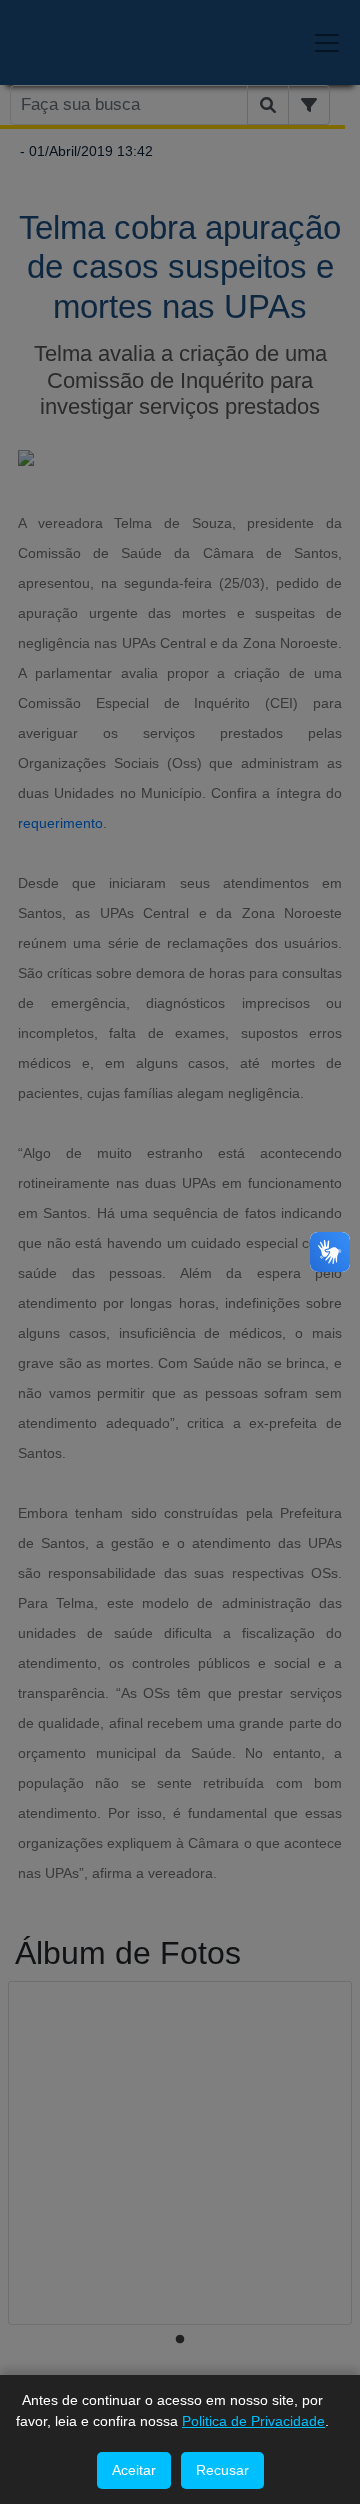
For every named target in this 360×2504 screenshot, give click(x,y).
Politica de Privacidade (253, 2421)
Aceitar (134, 2470)
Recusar (222, 2470)
